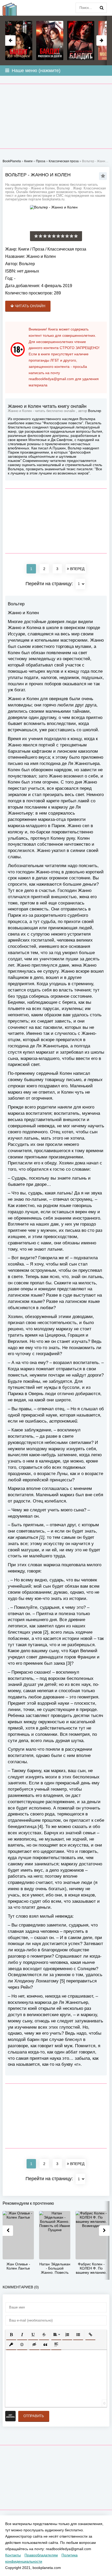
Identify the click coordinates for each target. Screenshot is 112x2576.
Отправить (34, 2416)
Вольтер (27, 264)
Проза (38, 249)
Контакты (13, 2555)
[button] (11, 2335)
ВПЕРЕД (77, 569)
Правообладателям (41, 2555)
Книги (24, 249)
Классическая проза (67, 249)
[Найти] (102, 8)
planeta (13, 8)
